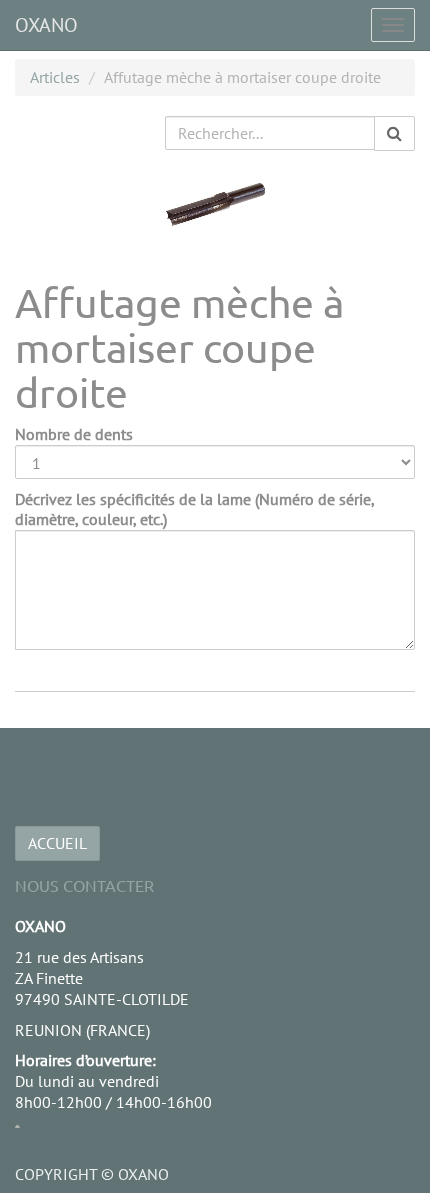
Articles (55, 77)
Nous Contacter (84, 885)
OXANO (46, 25)
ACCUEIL (57, 843)
